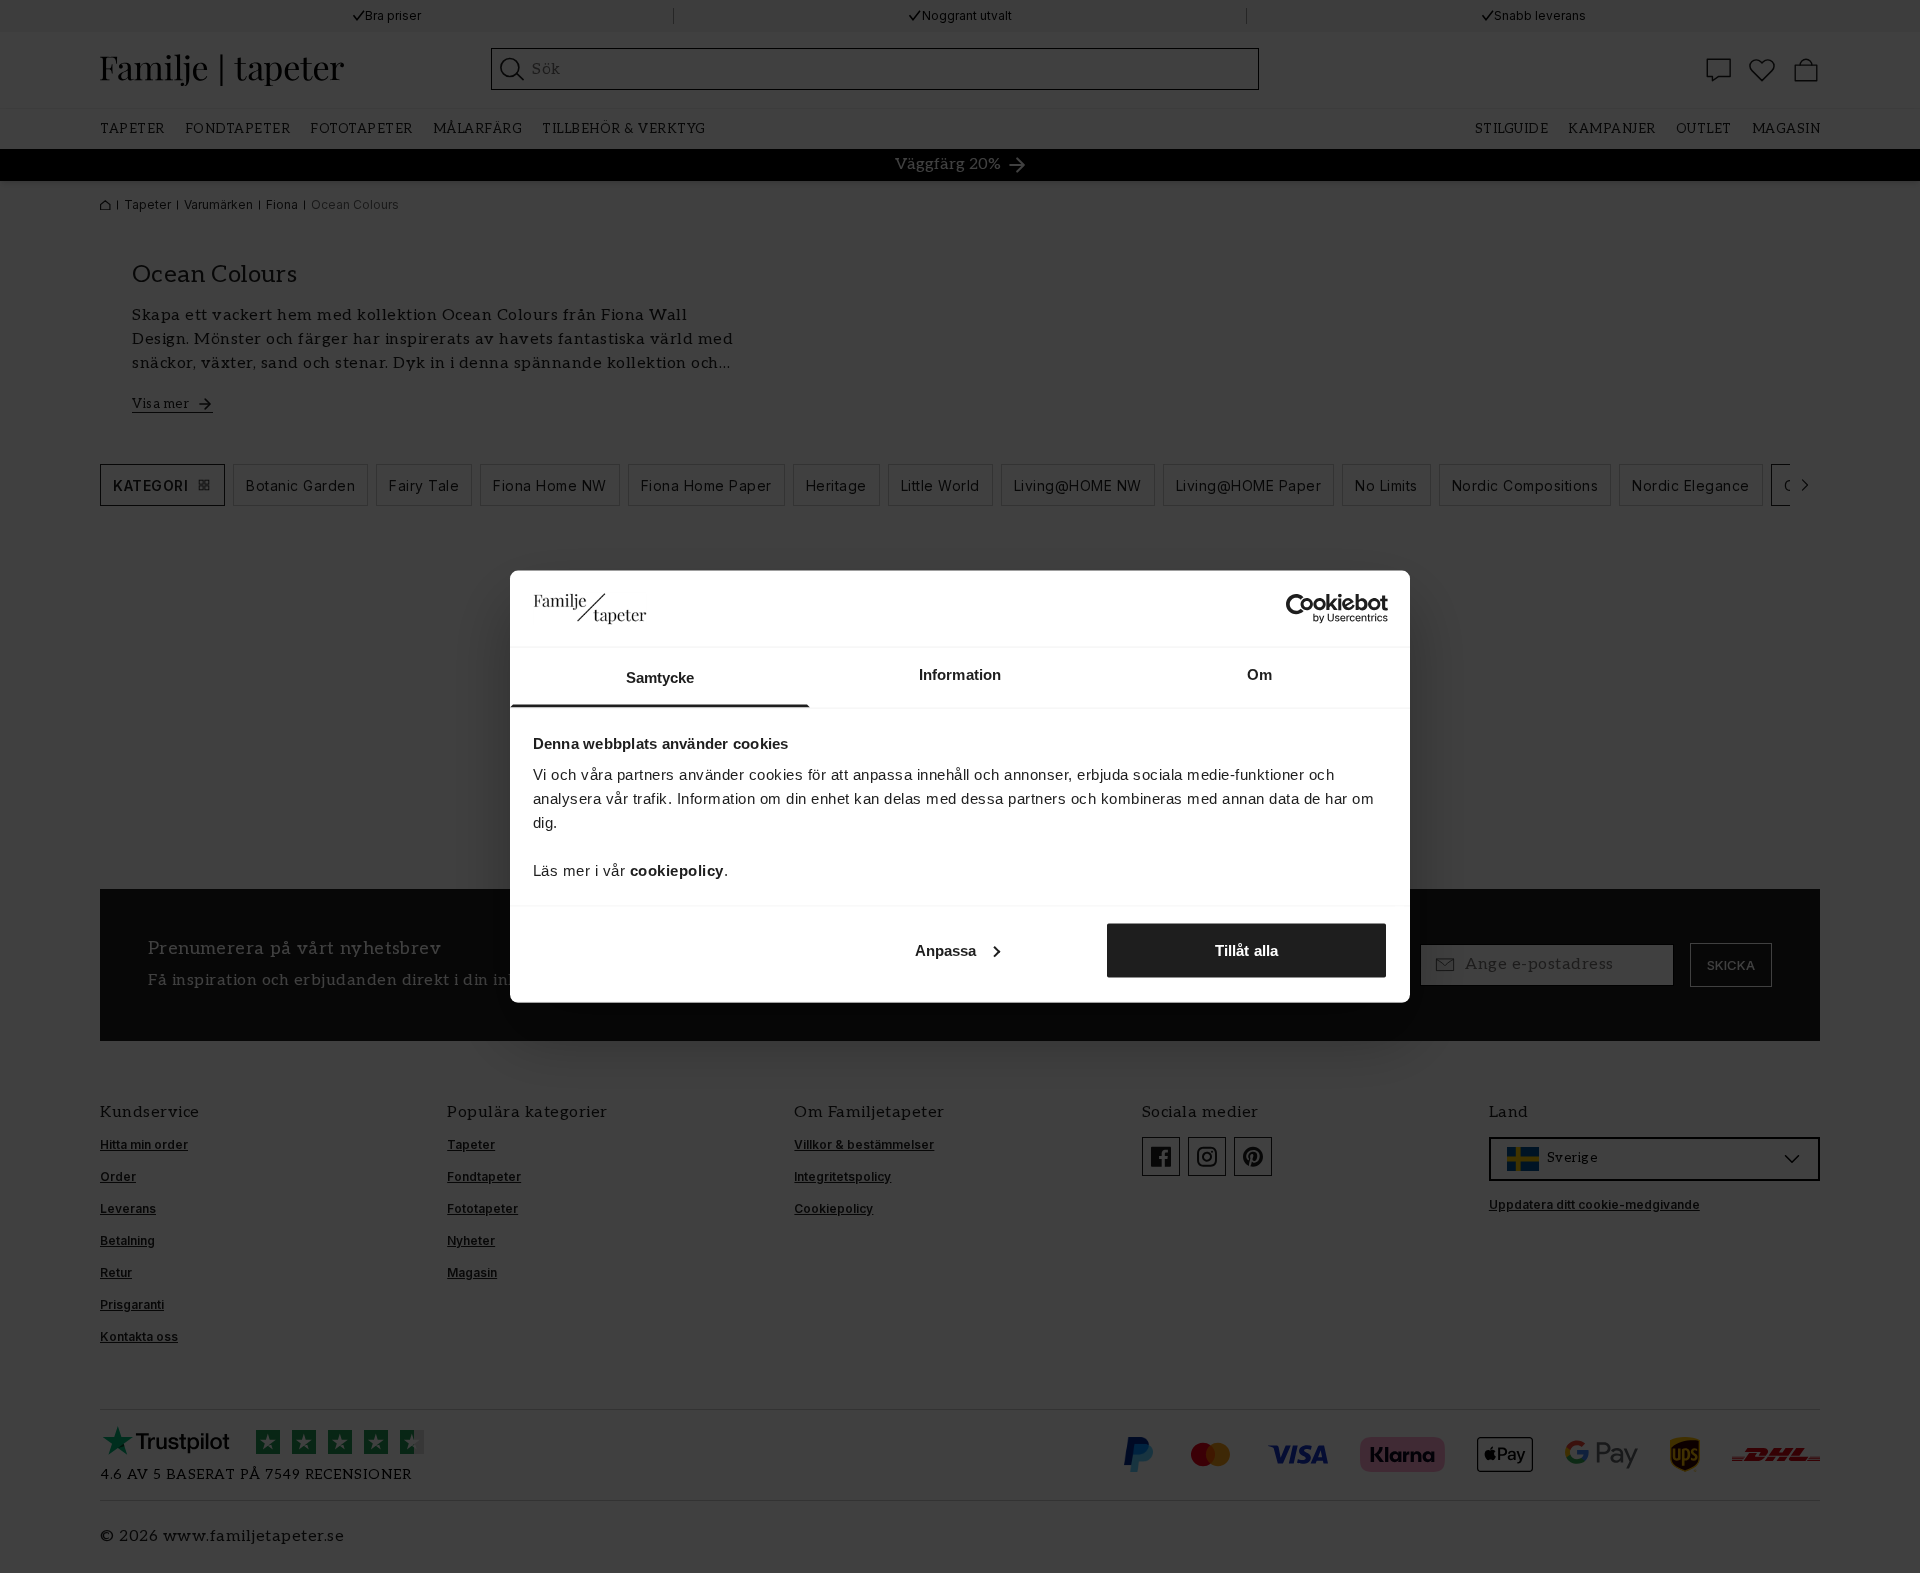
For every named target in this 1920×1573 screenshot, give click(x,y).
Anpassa (946, 949)
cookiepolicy (677, 870)
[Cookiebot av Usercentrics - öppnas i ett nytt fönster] (1300, 608)
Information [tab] (960, 674)
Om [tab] (1259, 674)
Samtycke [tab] (660, 677)
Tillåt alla (1246, 949)
